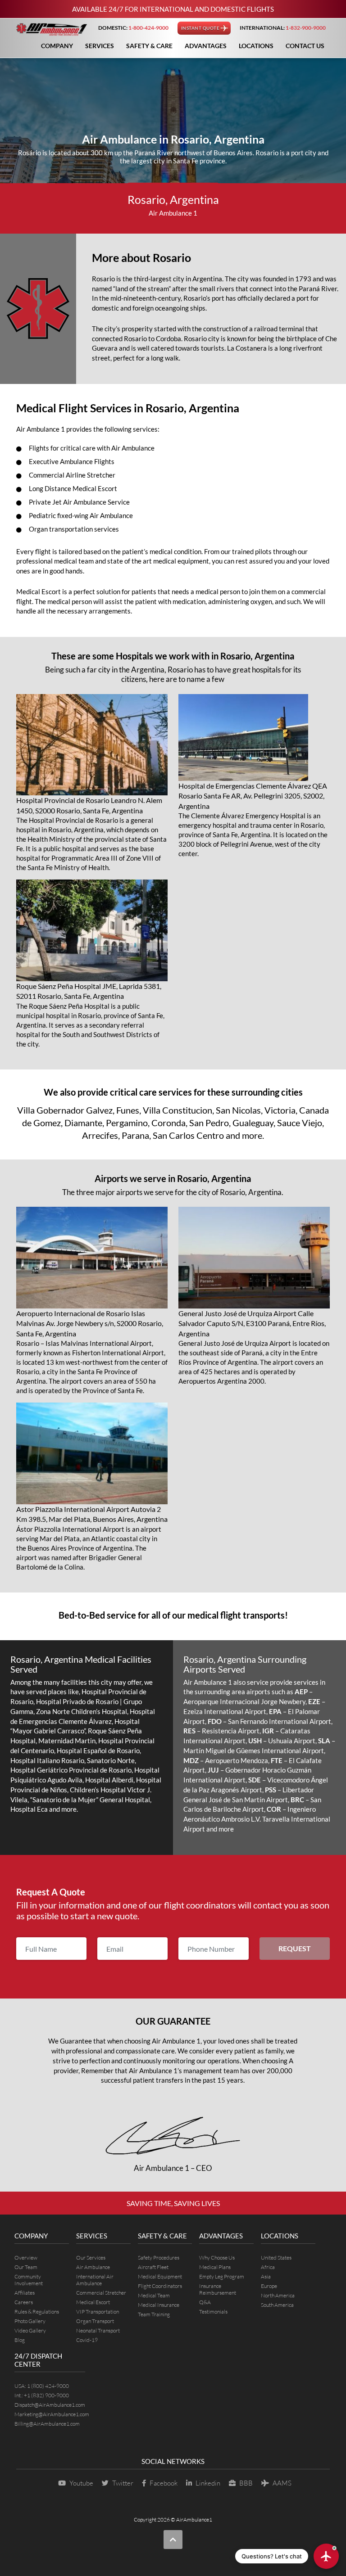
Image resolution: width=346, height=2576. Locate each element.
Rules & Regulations (37, 2312)
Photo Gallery (30, 2321)
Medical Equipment (160, 2276)
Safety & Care (149, 46)
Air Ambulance (93, 2267)
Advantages (206, 46)
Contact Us (305, 46)
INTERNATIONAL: (283, 28)
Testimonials (213, 2312)
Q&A (205, 2302)
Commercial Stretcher (101, 2293)
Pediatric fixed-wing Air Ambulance (81, 515)
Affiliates (25, 2293)
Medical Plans (215, 2267)
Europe (269, 2286)
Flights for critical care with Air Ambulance (92, 448)
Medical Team (154, 2295)
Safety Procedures (159, 2258)
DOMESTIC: (133, 28)
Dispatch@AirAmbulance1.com (50, 2405)
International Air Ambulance (95, 2280)
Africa (268, 2267)
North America (278, 2295)
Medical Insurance (159, 2305)
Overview (26, 2258)
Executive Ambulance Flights (72, 461)
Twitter (123, 2483)
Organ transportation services (74, 529)
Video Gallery (30, 2330)
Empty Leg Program (222, 2276)
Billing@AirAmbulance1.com (47, 2424)
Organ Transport (95, 2321)
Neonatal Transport (98, 2330)
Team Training (154, 2314)
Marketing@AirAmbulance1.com (52, 2414)
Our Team (26, 2267)
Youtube (81, 2483)
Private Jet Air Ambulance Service (79, 502)
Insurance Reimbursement (218, 2289)
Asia (266, 2276)
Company (57, 46)
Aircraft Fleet (153, 2267)
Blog (20, 2340)
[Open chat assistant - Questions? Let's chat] (326, 2556)
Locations (256, 46)
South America (277, 2305)
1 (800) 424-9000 (48, 2386)
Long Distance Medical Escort (73, 488)
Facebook (164, 2483)
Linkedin (208, 2483)
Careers (24, 2302)
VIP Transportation (98, 2312)
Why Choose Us (217, 2258)
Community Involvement (29, 2280)
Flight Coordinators (160, 2286)
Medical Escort (93, 2302)
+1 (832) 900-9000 (46, 2395)
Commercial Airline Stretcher (72, 475)
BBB (246, 2483)
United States (276, 2258)
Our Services (91, 2258)
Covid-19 (87, 2340)
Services (100, 46)
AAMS (282, 2483)
